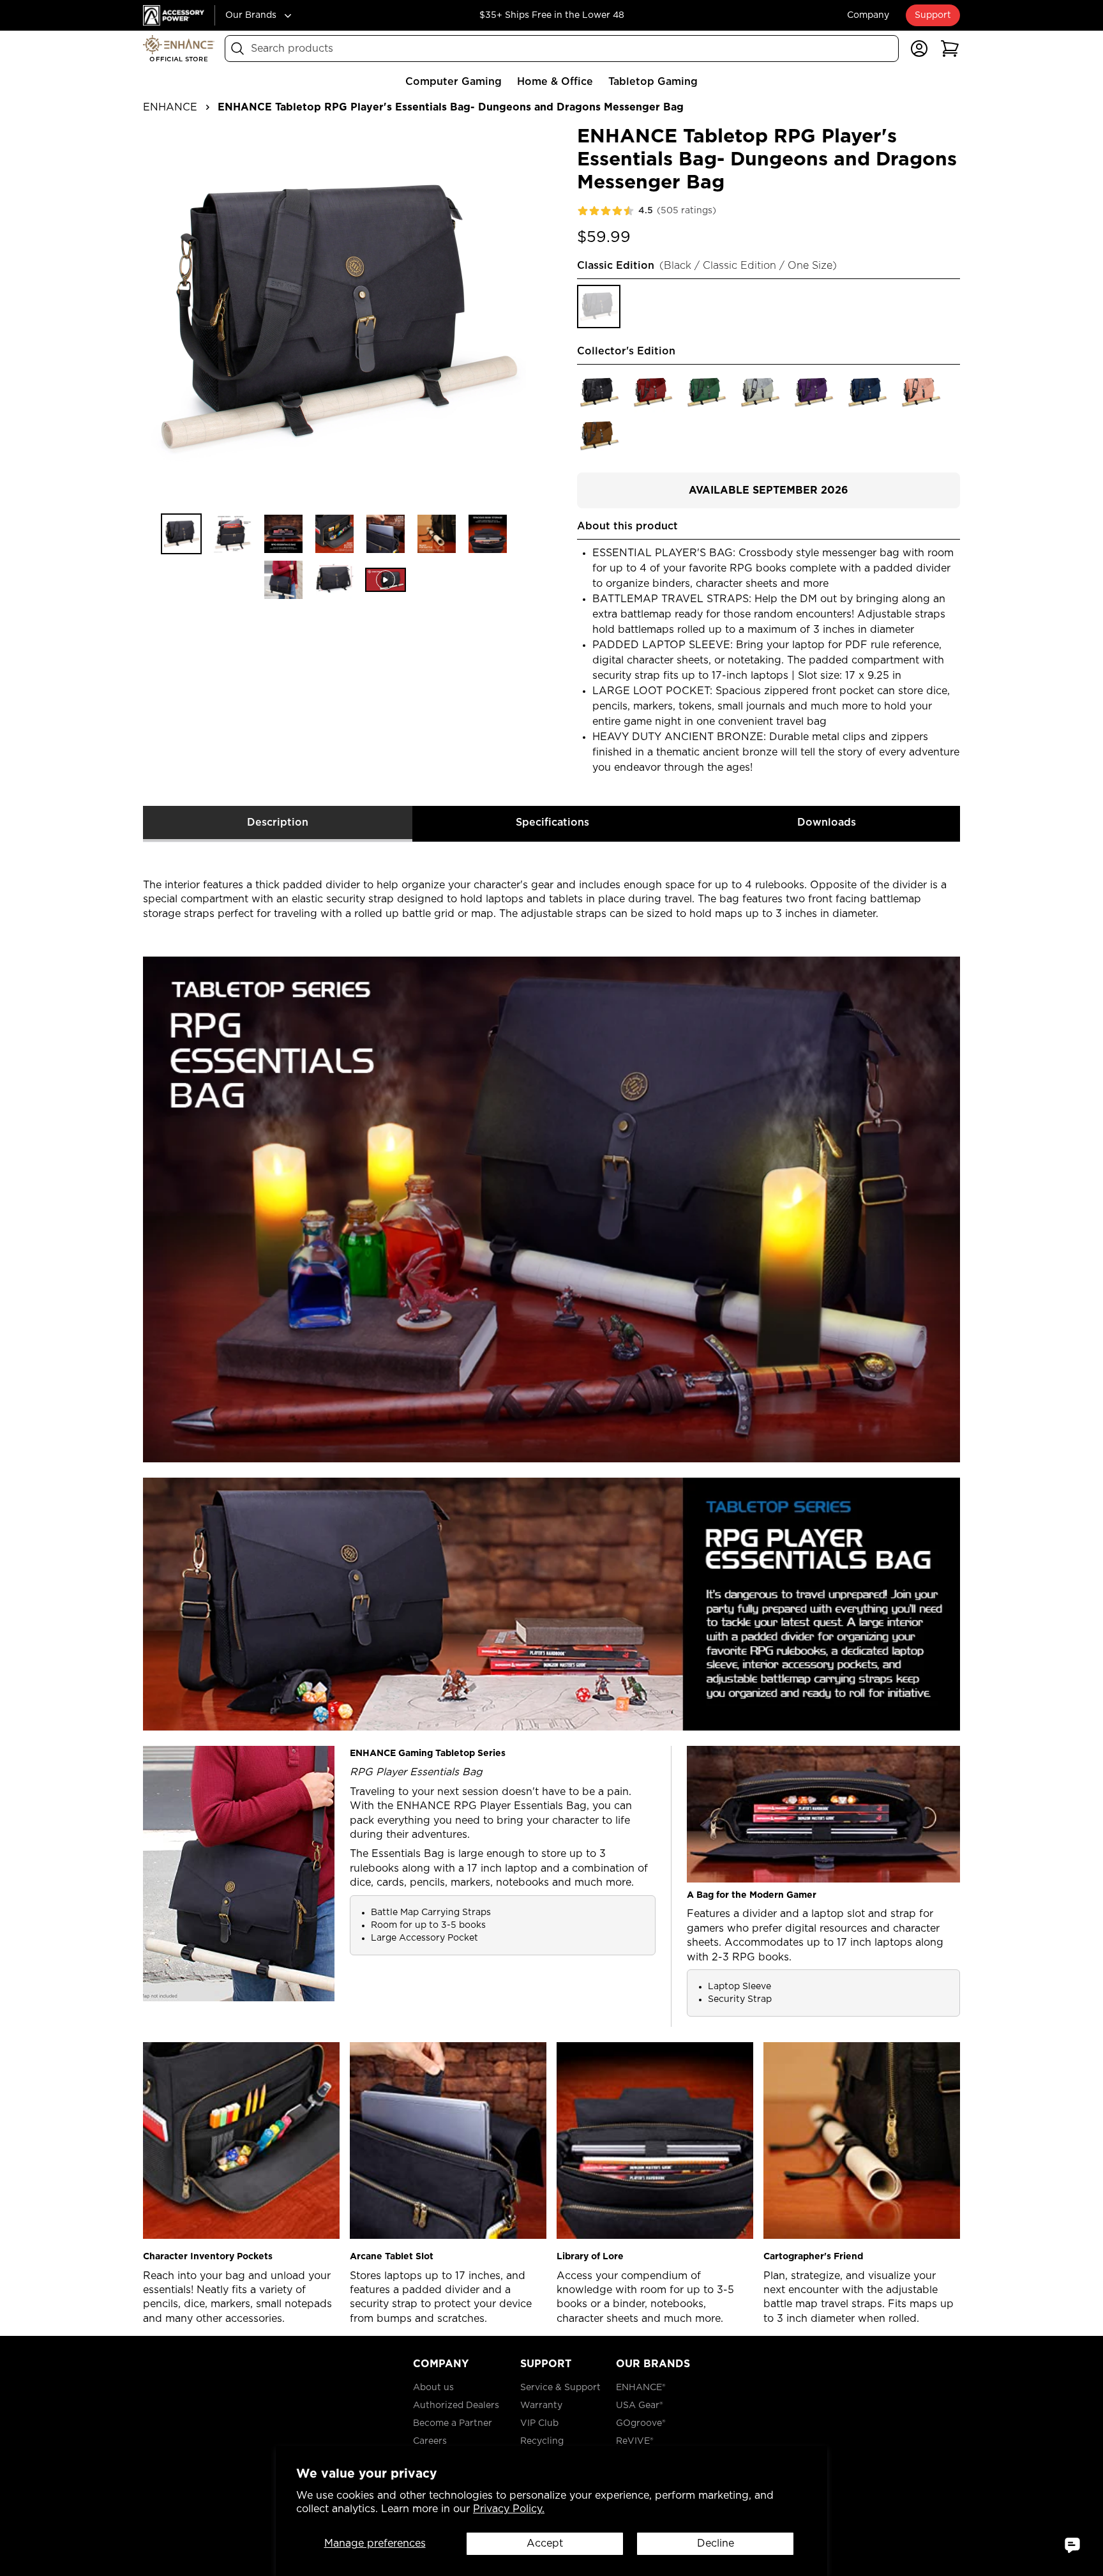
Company (868, 15)
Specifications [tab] (552, 822)
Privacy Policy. (509, 2509)
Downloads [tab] (827, 822)
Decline (716, 2543)
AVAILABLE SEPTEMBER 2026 (769, 490)
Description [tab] (278, 822)
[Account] (919, 49)
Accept (545, 2543)
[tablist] (551, 824)
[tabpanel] (551, 1584)
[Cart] (950, 49)
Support (933, 15)
